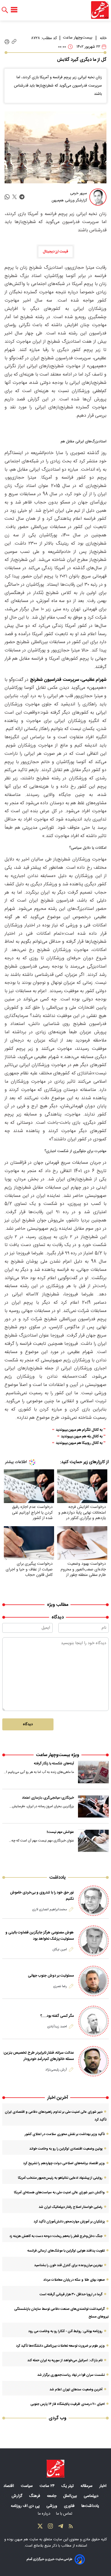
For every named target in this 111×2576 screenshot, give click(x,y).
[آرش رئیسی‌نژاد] (93, 2061)
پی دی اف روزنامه (26, 2506)
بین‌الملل (71, 2496)
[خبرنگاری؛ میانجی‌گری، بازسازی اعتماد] (93, 1806)
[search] (5, 10)
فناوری (70, 2506)
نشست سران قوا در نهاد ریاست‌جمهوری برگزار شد (71, 2375)
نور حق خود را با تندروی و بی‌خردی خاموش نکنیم (42, 1896)
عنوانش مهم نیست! (60, 1832)
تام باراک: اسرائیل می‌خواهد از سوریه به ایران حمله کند (65, 2360)
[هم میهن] (100, 10)
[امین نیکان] (93, 1941)
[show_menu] (14, 10)
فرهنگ (35, 2496)
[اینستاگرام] (50, 2527)
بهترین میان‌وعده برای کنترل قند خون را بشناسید (68, 2265)
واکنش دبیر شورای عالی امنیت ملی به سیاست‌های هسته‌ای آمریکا (59, 2192)
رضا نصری (60, 1986)
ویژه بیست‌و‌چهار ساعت (57, 1755)
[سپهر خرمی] (98, 197)
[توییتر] (40, 2527)
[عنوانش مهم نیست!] (93, 1841)
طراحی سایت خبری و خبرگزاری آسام (49, 2559)
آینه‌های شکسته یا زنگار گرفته (54, 1764)
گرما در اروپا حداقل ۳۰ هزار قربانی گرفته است (71, 2294)
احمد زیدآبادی (57, 2027)
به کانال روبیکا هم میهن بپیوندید (79, 1443)
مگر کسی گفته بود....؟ (57, 2016)
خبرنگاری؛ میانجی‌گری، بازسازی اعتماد (48, 1798)
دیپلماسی (92, 2496)
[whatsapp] (7, 197)
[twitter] (15, 197)
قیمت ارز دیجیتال (55, 252)
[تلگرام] (61, 2527)
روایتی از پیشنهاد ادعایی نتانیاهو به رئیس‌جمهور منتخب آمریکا (60, 2178)
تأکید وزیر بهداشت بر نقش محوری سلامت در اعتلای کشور (65, 2134)
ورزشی (52, 2506)
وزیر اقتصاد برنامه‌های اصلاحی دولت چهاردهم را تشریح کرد (64, 2163)
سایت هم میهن (26, 2539)
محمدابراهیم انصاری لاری (50, 1909)
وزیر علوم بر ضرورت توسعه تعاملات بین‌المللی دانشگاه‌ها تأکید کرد (60, 2346)
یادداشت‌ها (91, 2506)
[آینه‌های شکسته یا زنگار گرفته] (93, 1772)
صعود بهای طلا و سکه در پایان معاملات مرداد (74, 2280)
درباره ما (45, 2514)
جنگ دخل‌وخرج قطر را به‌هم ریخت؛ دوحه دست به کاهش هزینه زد (56, 2236)
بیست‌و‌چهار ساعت (78, 38)
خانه (103, 38)
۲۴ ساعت (48, 2486)
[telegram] (22, 197)
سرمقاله (87, 2486)
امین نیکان (60, 1949)
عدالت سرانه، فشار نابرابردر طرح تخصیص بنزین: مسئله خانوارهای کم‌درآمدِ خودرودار (38, 2056)
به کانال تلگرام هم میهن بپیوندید (79, 1430)
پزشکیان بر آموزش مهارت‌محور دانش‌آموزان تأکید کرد (69, 2222)
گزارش (18, 2496)
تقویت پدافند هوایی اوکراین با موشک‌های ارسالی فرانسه (66, 2251)
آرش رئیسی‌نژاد (56, 2070)
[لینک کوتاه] (14, 42)
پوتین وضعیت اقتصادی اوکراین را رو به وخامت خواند (66, 2149)
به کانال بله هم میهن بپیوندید (82, 1437)
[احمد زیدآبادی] (93, 2021)
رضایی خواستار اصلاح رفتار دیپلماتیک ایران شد (71, 2207)
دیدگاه (28, 1724)
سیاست (27, 2486)
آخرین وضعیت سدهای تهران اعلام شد (76, 2390)
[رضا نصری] (93, 1981)
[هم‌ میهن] (55, 2469)
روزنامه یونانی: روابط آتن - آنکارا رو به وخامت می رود (65, 2331)
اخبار (103, 2486)
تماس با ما (65, 2514)
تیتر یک (68, 2486)
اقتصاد (9, 2486)
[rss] (71, 2527)
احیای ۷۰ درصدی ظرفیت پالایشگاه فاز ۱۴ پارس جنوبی (68, 2404)
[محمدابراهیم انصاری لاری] (93, 1901)
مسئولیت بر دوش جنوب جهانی (51, 1976)
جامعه (52, 2496)
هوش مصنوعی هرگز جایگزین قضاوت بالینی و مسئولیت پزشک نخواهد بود (40, 1936)
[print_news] (7, 42)
